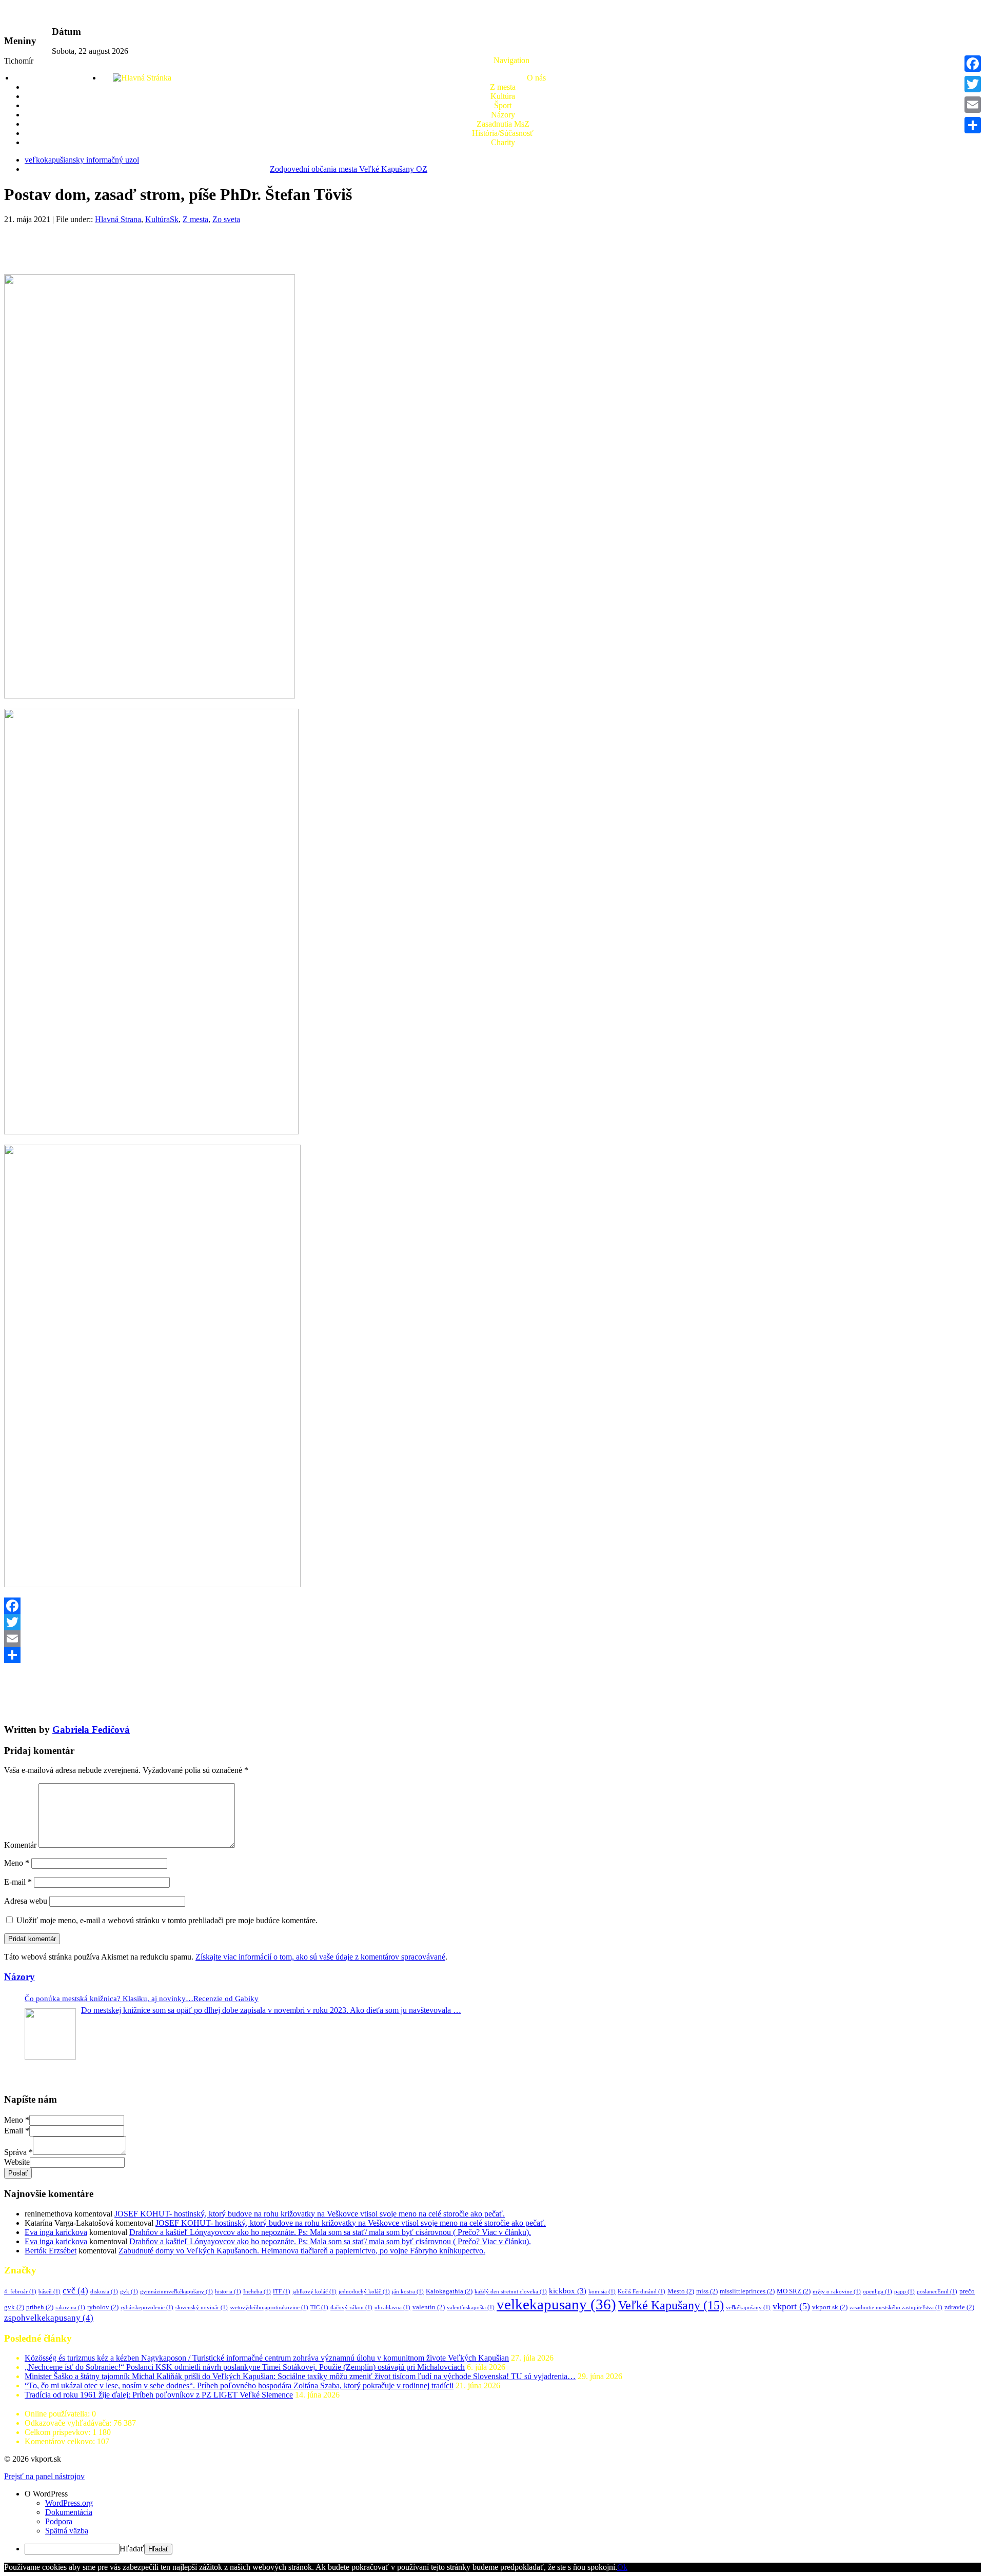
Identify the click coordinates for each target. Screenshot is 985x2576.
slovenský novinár (202, 2308)
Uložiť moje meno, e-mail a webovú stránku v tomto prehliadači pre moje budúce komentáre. (167, 1920)
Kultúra (503, 96)
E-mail (18, 1882)
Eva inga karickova (56, 2232)
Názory (503, 115)
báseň (50, 2292)
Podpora (59, 2521)
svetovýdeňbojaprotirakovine (269, 2308)
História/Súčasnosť (503, 133)
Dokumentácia (69, 2512)
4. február (20, 2292)
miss (707, 2291)
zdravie (959, 2307)
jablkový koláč (314, 2292)
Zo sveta (226, 219)
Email (17, 2131)
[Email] (493, 1639)
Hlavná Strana (118, 219)
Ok (622, 2567)
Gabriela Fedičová (91, 1730)
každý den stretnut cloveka (511, 2292)
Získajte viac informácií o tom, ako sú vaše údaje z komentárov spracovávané (320, 1957)
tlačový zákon (351, 2308)
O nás (536, 78)
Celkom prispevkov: (58, 2432)
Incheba (257, 2292)
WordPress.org (69, 2503)
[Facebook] (493, 1606)
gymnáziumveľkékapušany (176, 2292)
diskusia (104, 2292)
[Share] (493, 1655)
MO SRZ (794, 2291)
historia (228, 2292)
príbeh (40, 2307)
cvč (75, 2291)
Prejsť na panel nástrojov (44, 2476)
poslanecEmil (937, 2292)
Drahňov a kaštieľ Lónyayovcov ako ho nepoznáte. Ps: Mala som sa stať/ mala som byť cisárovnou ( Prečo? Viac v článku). (330, 2232)
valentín (429, 2307)
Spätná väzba (67, 2531)
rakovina (70, 2308)
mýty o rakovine (837, 2292)
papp (904, 2292)
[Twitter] (493, 1622)
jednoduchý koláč (364, 2292)
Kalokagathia (449, 2291)
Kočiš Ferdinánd (642, 2292)
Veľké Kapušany (671, 2305)
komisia (602, 2292)
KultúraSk (162, 219)
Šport (503, 105)
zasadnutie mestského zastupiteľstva (896, 2308)
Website (17, 2162)
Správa (18, 2152)
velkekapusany (556, 2304)
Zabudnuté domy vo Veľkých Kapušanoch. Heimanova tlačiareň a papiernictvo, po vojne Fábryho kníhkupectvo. (302, 2251)
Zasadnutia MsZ (503, 124)
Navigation (511, 60)
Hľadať (132, 2549)
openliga (878, 2292)
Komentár (20, 1845)
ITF (282, 2292)
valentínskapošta (471, 2308)
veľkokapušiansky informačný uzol (82, 160)
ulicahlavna (392, 2308)
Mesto (681, 2291)
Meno (17, 1863)
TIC (319, 2308)
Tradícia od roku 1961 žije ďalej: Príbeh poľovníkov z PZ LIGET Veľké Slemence (159, 2395)
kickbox (568, 2291)
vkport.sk (830, 2307)
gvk (129, 2292)
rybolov (103, 2307)
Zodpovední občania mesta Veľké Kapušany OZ (349, 169)
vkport (791, 2306)
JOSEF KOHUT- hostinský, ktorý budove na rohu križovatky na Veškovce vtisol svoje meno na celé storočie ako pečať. (310, 2214)
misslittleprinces (747, 2291)
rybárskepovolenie (147, 2308)
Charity (503, 142)
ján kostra (408, 2292)
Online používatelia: (58, 2414)
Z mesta (503, 87)
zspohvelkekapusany (49, 2318)
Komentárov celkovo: (61, 2441)
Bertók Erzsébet (51, 2251)
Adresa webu (26, 1901)
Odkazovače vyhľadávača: (69, 2423)
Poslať (18, 2173)
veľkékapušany (748, 2308)
